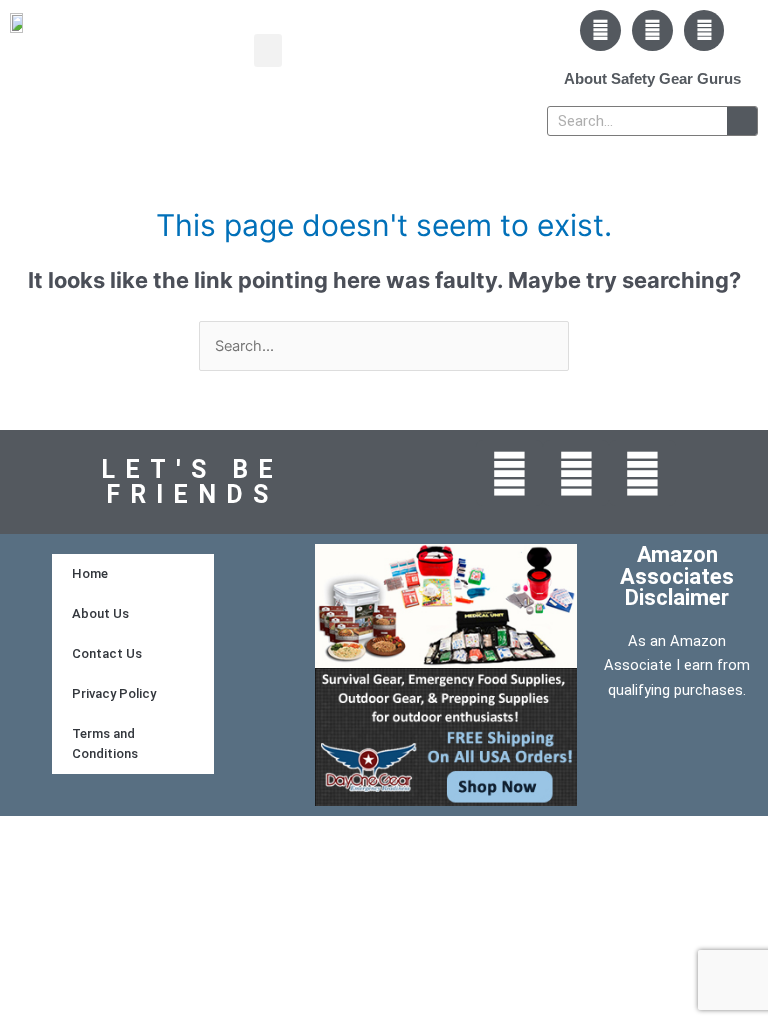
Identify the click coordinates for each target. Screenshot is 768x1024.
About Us (100, 613)
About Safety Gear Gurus (652, 78)
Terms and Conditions (105, 743)
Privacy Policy (114, 693)
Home (90, 573)
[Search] (742, 121)
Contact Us (107, 653)
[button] (268, 50)
